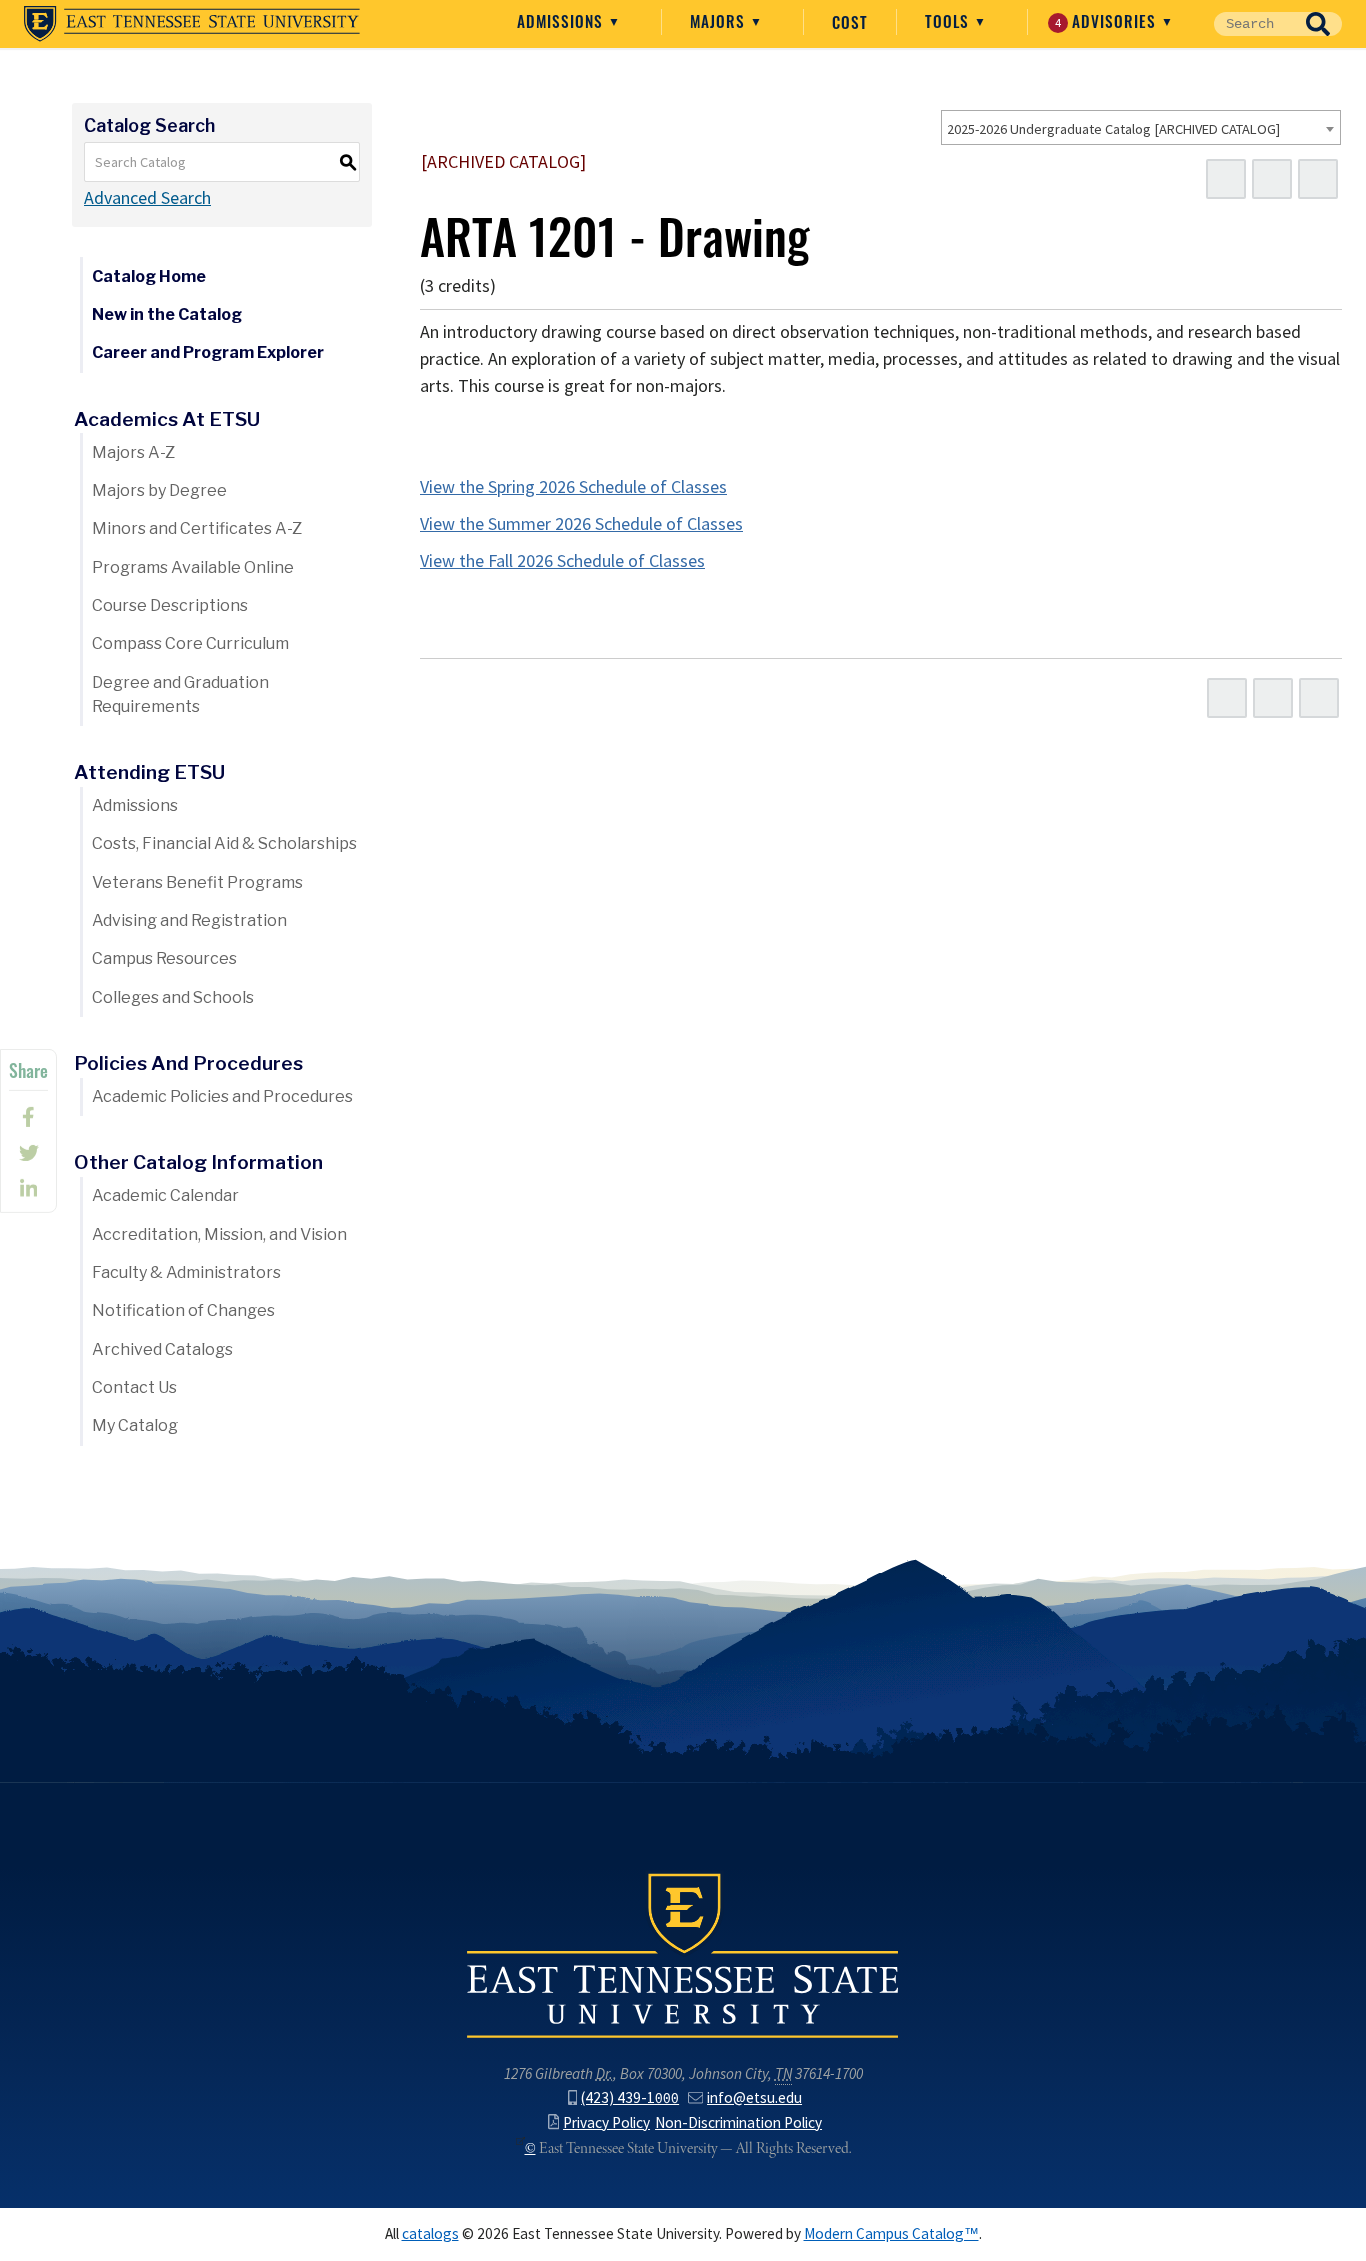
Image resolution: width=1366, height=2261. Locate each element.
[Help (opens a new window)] (1318, 179)
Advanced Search (147, 198)
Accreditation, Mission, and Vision (219, 1234)
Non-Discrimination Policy (738, 2122)
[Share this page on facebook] (28, 1117)
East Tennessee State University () (192, 24)
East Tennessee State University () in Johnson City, (683, 1954)
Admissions (562, 21)
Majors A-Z (133, 452)
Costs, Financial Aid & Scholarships (224, 843)
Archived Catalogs (162, 1349)
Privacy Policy (606, 2122)
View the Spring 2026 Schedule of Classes (573, 487)
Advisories (1108, 21)
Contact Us (134, 1387)
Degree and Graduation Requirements (180, 694)
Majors (720, 21)
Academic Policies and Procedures (222, 1096)
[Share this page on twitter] (28, 1153)
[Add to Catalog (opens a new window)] (1226, 179)
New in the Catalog (167, 314)
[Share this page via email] (28, 1189)
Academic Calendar (165, 1195)
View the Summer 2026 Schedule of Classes (581, 524)
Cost (850, 22)
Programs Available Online (193, 567)
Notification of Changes (183, 1310)
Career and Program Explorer (208, 352)
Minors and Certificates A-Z (197, 528)
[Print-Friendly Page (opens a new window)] (1272, 179)
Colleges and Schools (173, 997)
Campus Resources (164, 958)
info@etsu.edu (754, 2097)
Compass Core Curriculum (190, 643)
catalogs (430, 2233)
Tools (949, 21)
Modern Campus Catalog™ (891, 2233)
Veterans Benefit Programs (197, 882)
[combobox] (1141, 127)
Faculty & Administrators (186, 1272)
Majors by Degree (159, 490)
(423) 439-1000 (630, 2097)
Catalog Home (149, 276)
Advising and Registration (189, 920)
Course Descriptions (170, 605)
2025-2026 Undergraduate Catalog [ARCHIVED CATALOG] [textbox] (1113, 129)
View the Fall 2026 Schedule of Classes (562, 561)
